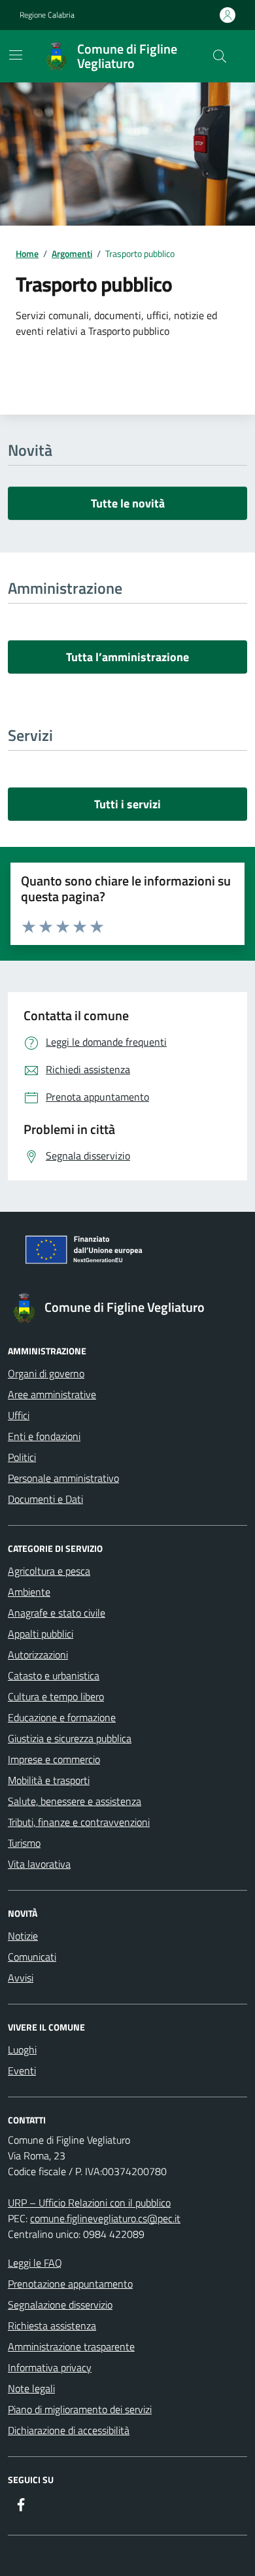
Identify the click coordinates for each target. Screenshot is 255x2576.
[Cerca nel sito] (220, 56)
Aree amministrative (52, 1394)
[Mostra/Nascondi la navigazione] (16, 55)
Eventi (22, 2070)
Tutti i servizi (127, 804)
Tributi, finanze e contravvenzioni (79, 1822)
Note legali (31, 2388)
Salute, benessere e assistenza (75, 1801)
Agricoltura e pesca (49, 1571)
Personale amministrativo (63, 1478)
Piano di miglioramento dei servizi (80, 2409)
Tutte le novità (128, 503)
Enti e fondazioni (44, 1436)
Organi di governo (46, 1373)
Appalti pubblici (41, 1634)
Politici (22, 1457)
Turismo (24, 1843)
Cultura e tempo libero (56, 1696)
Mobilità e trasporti (49, 1780)
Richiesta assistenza (52, 2326)
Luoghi (22, 2050)
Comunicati (32, 1957)
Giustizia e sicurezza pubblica (70, 1738)
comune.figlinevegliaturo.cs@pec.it (105, 2218)
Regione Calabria (47, 15)
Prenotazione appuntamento (70, 2284)
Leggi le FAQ (35, 2263)
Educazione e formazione (62, 1717)
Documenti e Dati (45, 1499)
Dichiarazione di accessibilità (69, 2430)
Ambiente (29, 1592)
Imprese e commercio (54, 1759)
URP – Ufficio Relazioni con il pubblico (89, 2203)
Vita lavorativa (39, 1864)
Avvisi (21, 1978)
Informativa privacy (50, 2367)
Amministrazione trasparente (71, 2346)
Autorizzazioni (38, 1655)
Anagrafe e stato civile (57, 1613)
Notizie (23, 1936)
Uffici (19, 1415)
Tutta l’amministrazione (127, 657)
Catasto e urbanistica (54, 1675)
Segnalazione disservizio (60, 2305)
